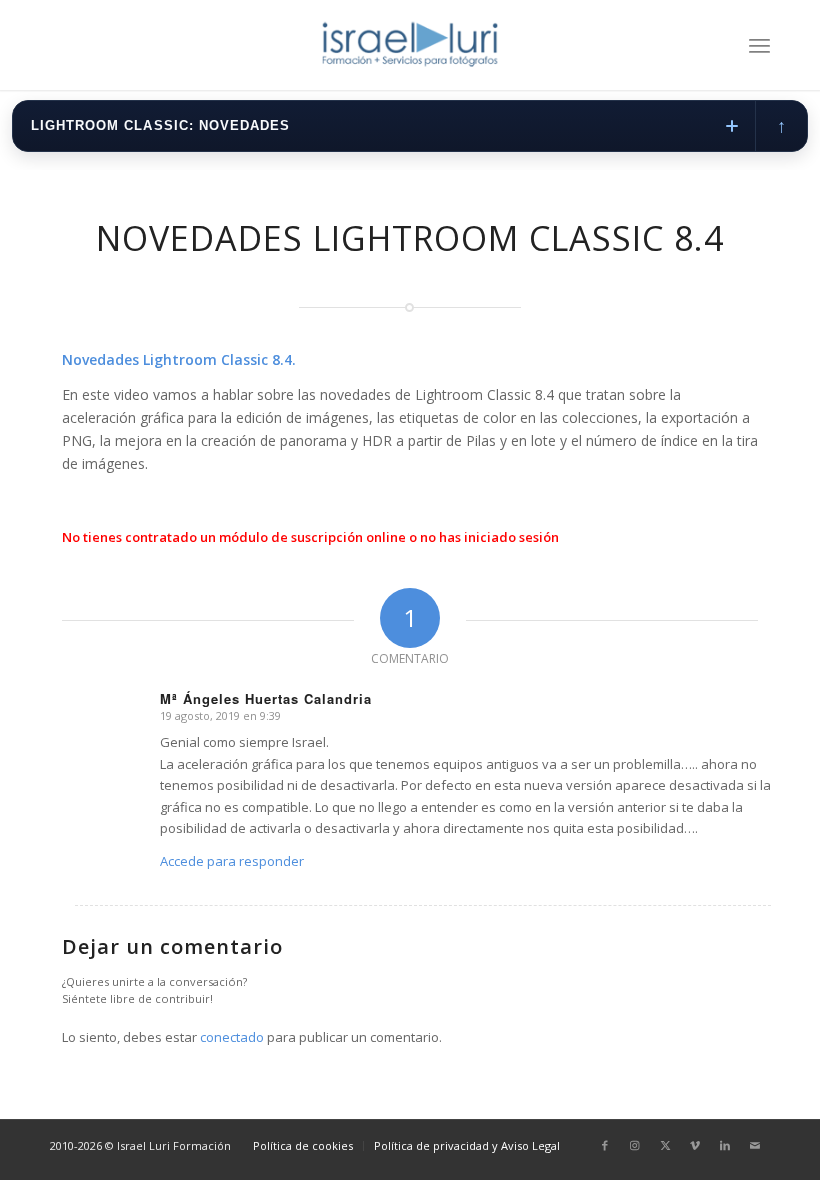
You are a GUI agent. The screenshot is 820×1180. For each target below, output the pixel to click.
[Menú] (759, 45)
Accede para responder (232, 861)
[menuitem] (759, 45)
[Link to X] (665, 1145)
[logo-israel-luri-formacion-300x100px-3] (410, 45)
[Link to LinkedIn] (725, 1145)
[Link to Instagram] (635, 1145)
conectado (232, 1037)
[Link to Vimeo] (695, 1145)
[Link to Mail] (755, 1145)
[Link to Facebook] (605, 1145)
